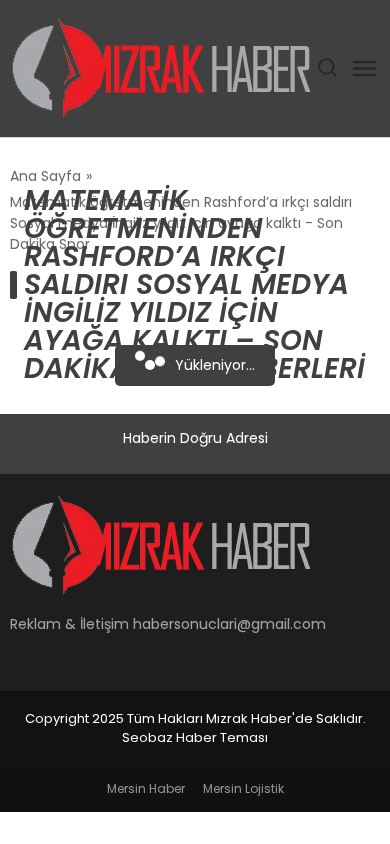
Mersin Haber (146, 788)
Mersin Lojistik (243, 788)
